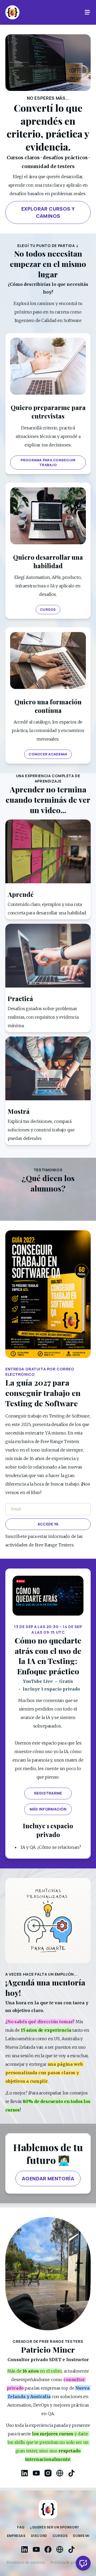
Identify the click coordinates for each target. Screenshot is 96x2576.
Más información (48, 1809)
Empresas (16, 2536)
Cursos (48, 609)
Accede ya (48, 1524)
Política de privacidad (70, 2562)
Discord (39, 2536)
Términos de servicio (25, 2562)
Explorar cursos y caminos (48, 212)
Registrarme (48, 1793)
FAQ (21, 2527)
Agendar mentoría (48, 2178)
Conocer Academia (48, 754)
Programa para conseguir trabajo (48, 463)
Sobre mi (81, 2536)
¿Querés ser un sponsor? (54, 2527)
